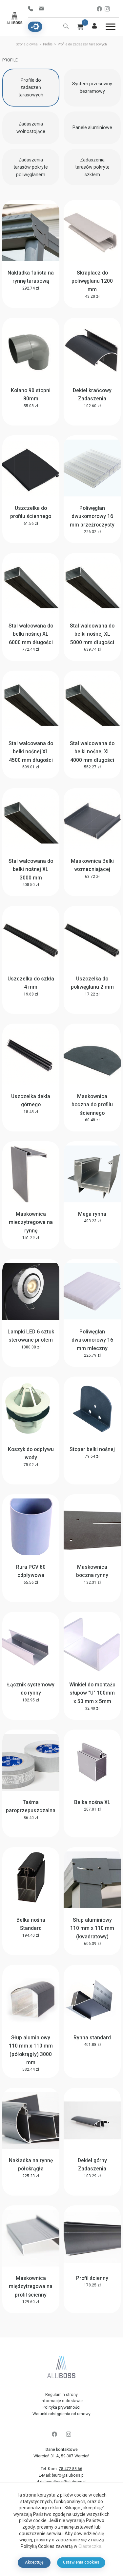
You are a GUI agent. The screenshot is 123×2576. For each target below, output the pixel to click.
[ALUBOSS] (62, 2368)
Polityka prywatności (61, 2407)
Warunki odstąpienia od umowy (61, 2414)
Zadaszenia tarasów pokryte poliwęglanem (31, 167)
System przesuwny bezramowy (92, 87)
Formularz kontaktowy (43, 9)
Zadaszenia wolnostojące (31, 128)
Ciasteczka (90, 2546)
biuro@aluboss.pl (68, 2475)
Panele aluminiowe (92, 127)
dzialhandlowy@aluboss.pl (62, 2482)
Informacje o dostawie (62, 2401)
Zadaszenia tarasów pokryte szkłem (92, 167)
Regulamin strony (61, 2395)
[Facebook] (99, 9)
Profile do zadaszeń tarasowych (31, 87)
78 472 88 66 (32, 9)
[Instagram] (107, 9)
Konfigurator (35, 27)
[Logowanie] (94, 27)
